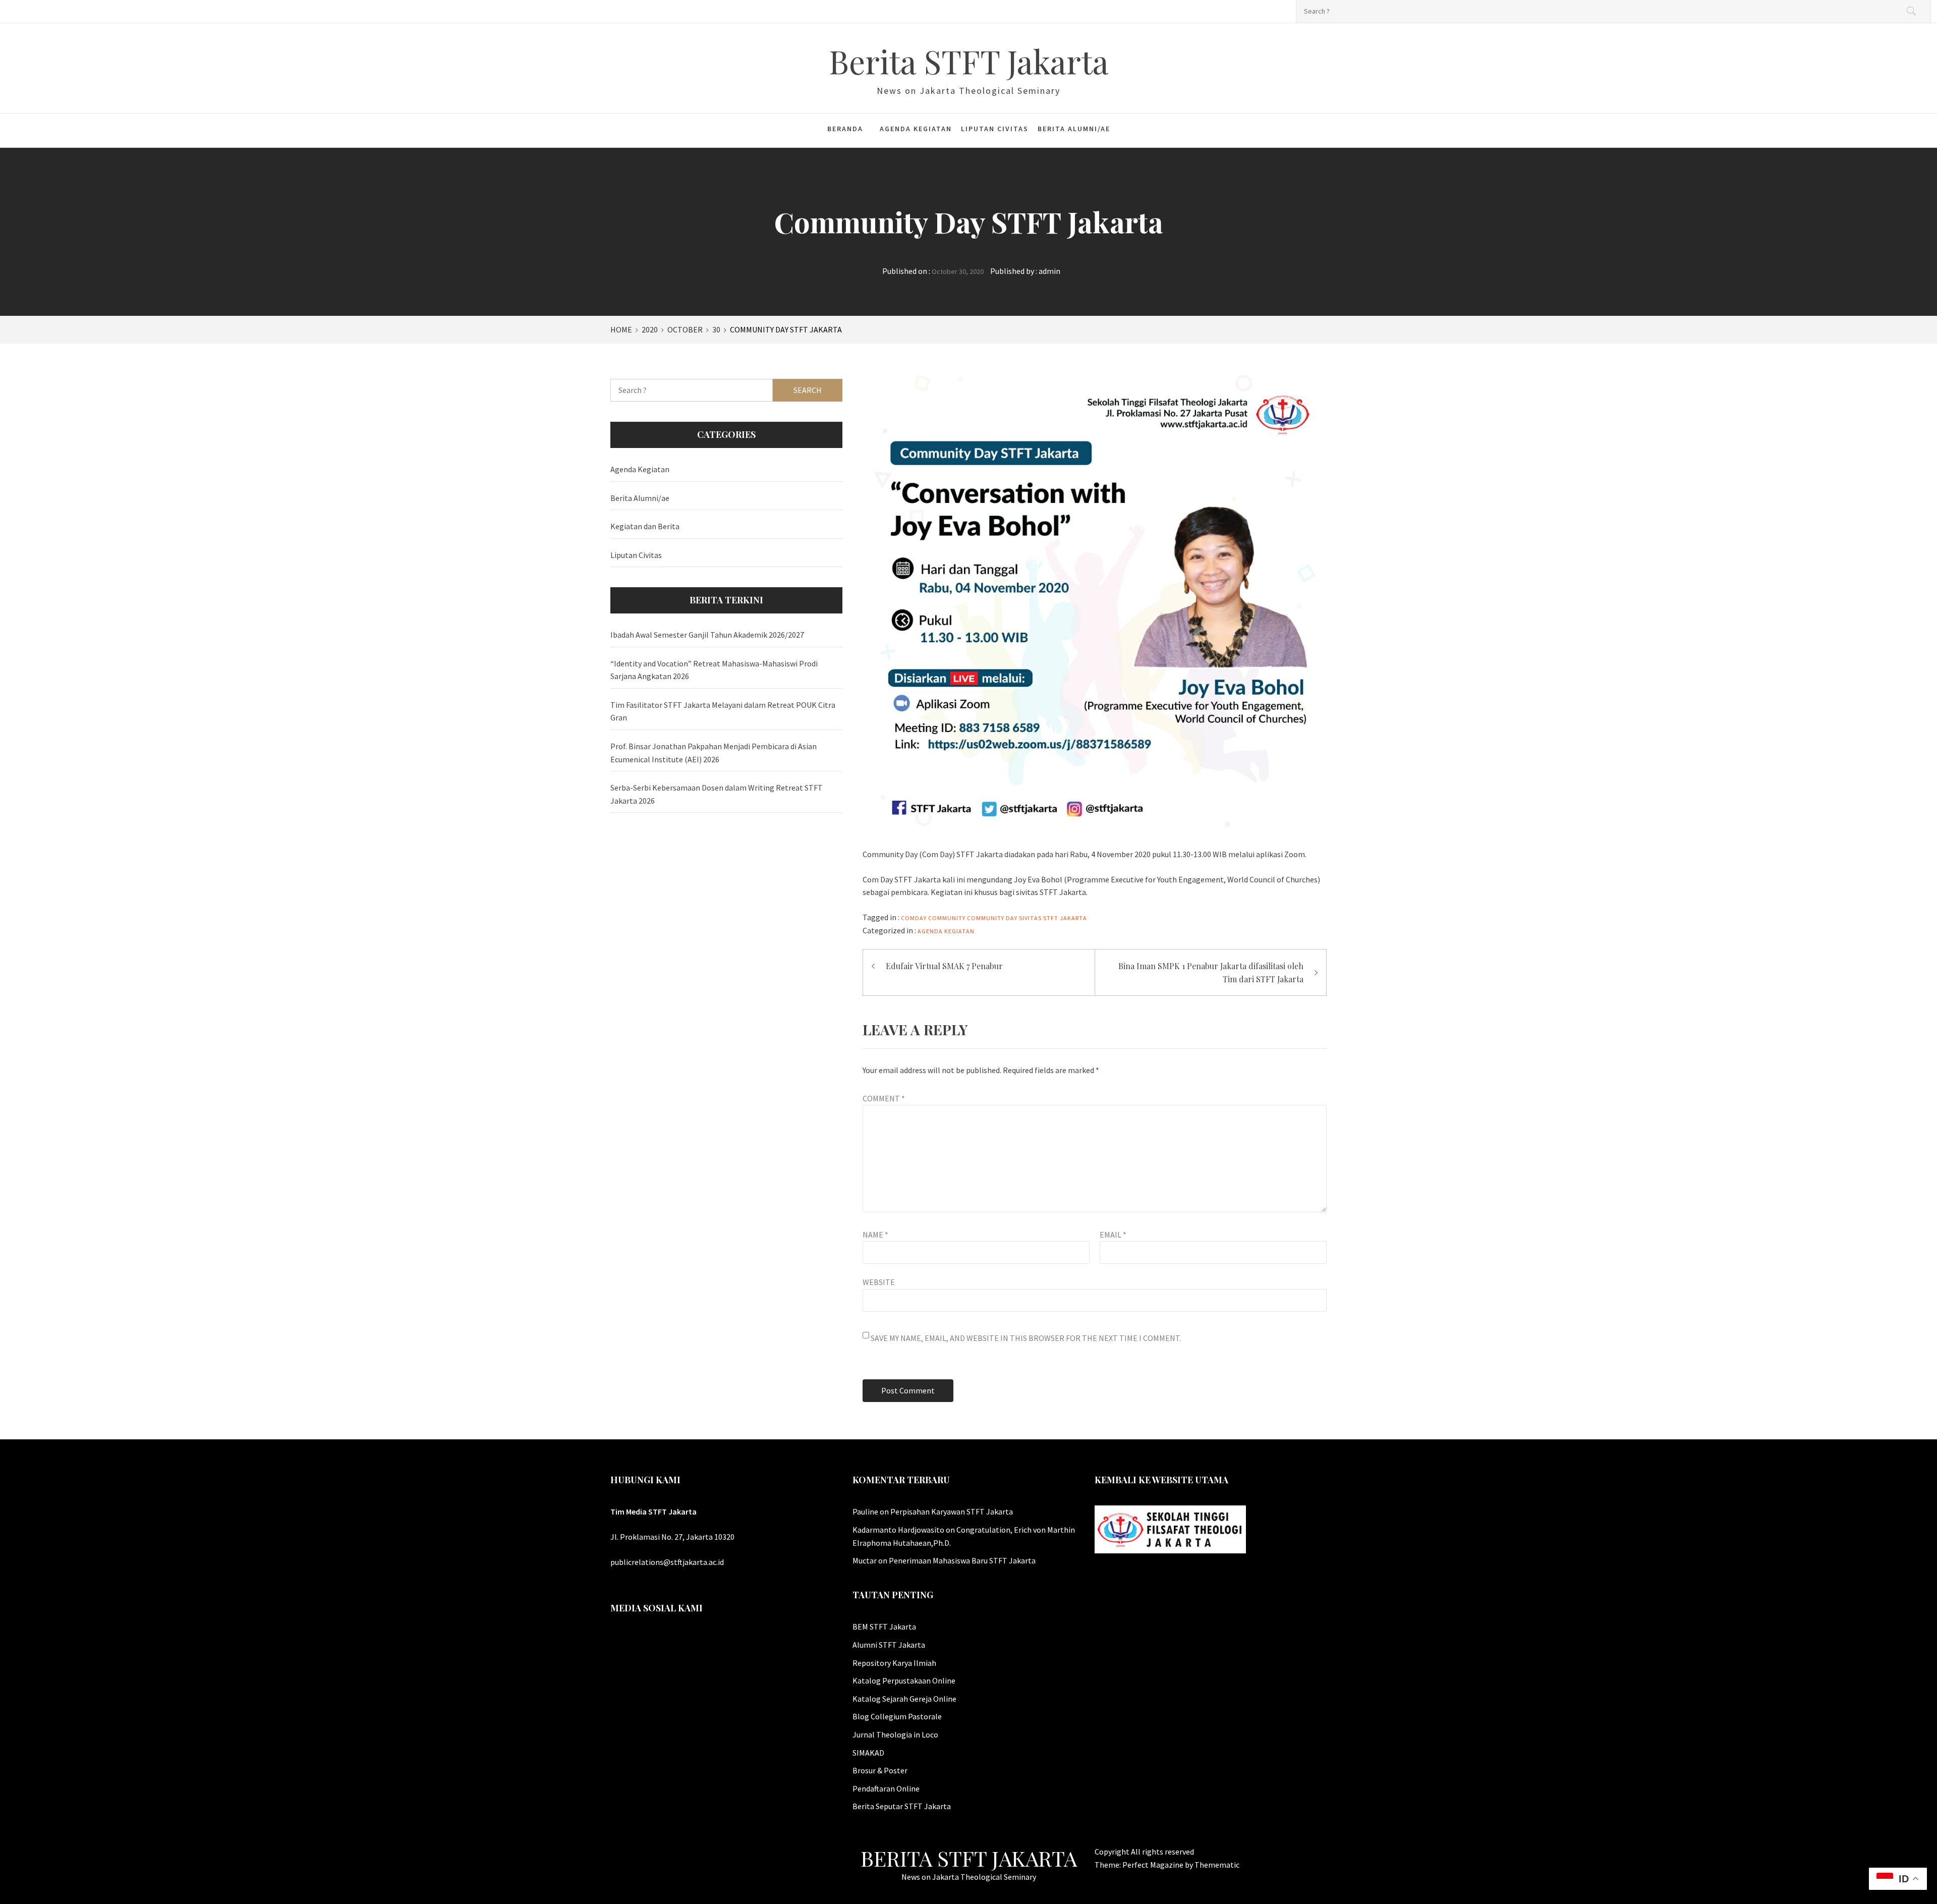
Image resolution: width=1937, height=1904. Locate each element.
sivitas (1030, 918)
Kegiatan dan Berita (645, 526)
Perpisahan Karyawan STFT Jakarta (952, 1511)
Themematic (1217, 1865)
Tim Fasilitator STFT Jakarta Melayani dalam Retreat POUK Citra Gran (723, 711)
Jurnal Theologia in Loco (895, 1734)
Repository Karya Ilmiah (894, 1663)
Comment (884, 1098)
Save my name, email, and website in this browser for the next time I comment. (1026, 1338)
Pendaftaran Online (886, 1788)
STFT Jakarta (1065, 918)
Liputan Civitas (995, 129)
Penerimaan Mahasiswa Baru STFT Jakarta (962, 1560)
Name (875, 1235)
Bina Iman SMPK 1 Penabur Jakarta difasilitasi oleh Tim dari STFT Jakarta (1211, 972)
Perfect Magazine (1154, 1865)
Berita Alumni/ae (1074, 129)
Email (1113, 1235)
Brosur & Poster (880, 1770)
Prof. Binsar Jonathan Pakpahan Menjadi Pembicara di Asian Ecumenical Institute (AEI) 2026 (714, 753)
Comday (914, 918)
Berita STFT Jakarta (969, 61)
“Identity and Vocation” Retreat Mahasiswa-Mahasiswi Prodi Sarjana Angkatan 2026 (714, 670)
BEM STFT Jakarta (884, 1627)
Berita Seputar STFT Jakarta (902, 1806)
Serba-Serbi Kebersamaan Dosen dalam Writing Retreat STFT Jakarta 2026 (717, 794)
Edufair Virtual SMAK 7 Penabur (944, 966)
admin (1049, 271)
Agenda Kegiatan (916, 129)
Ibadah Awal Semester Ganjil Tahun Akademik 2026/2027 (707, 635)
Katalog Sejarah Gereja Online (904, 1699)
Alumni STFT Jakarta (889, 1645)
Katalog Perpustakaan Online (904, 1681)
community (947, 918)
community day (992, 918)
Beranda (845, 129)
